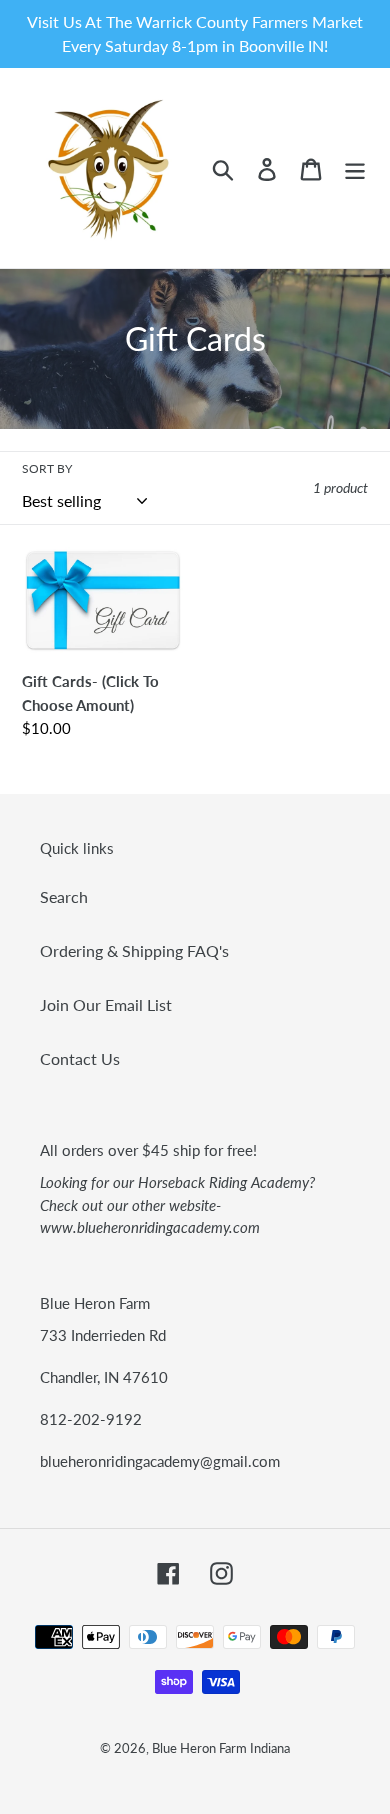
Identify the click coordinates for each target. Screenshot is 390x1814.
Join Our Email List (106, 1004)
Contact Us (80, 1058)
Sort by (47, 468)
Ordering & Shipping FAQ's (134, 950)
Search (64, 896)
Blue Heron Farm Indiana (221, 1748)
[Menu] (355, 167)
